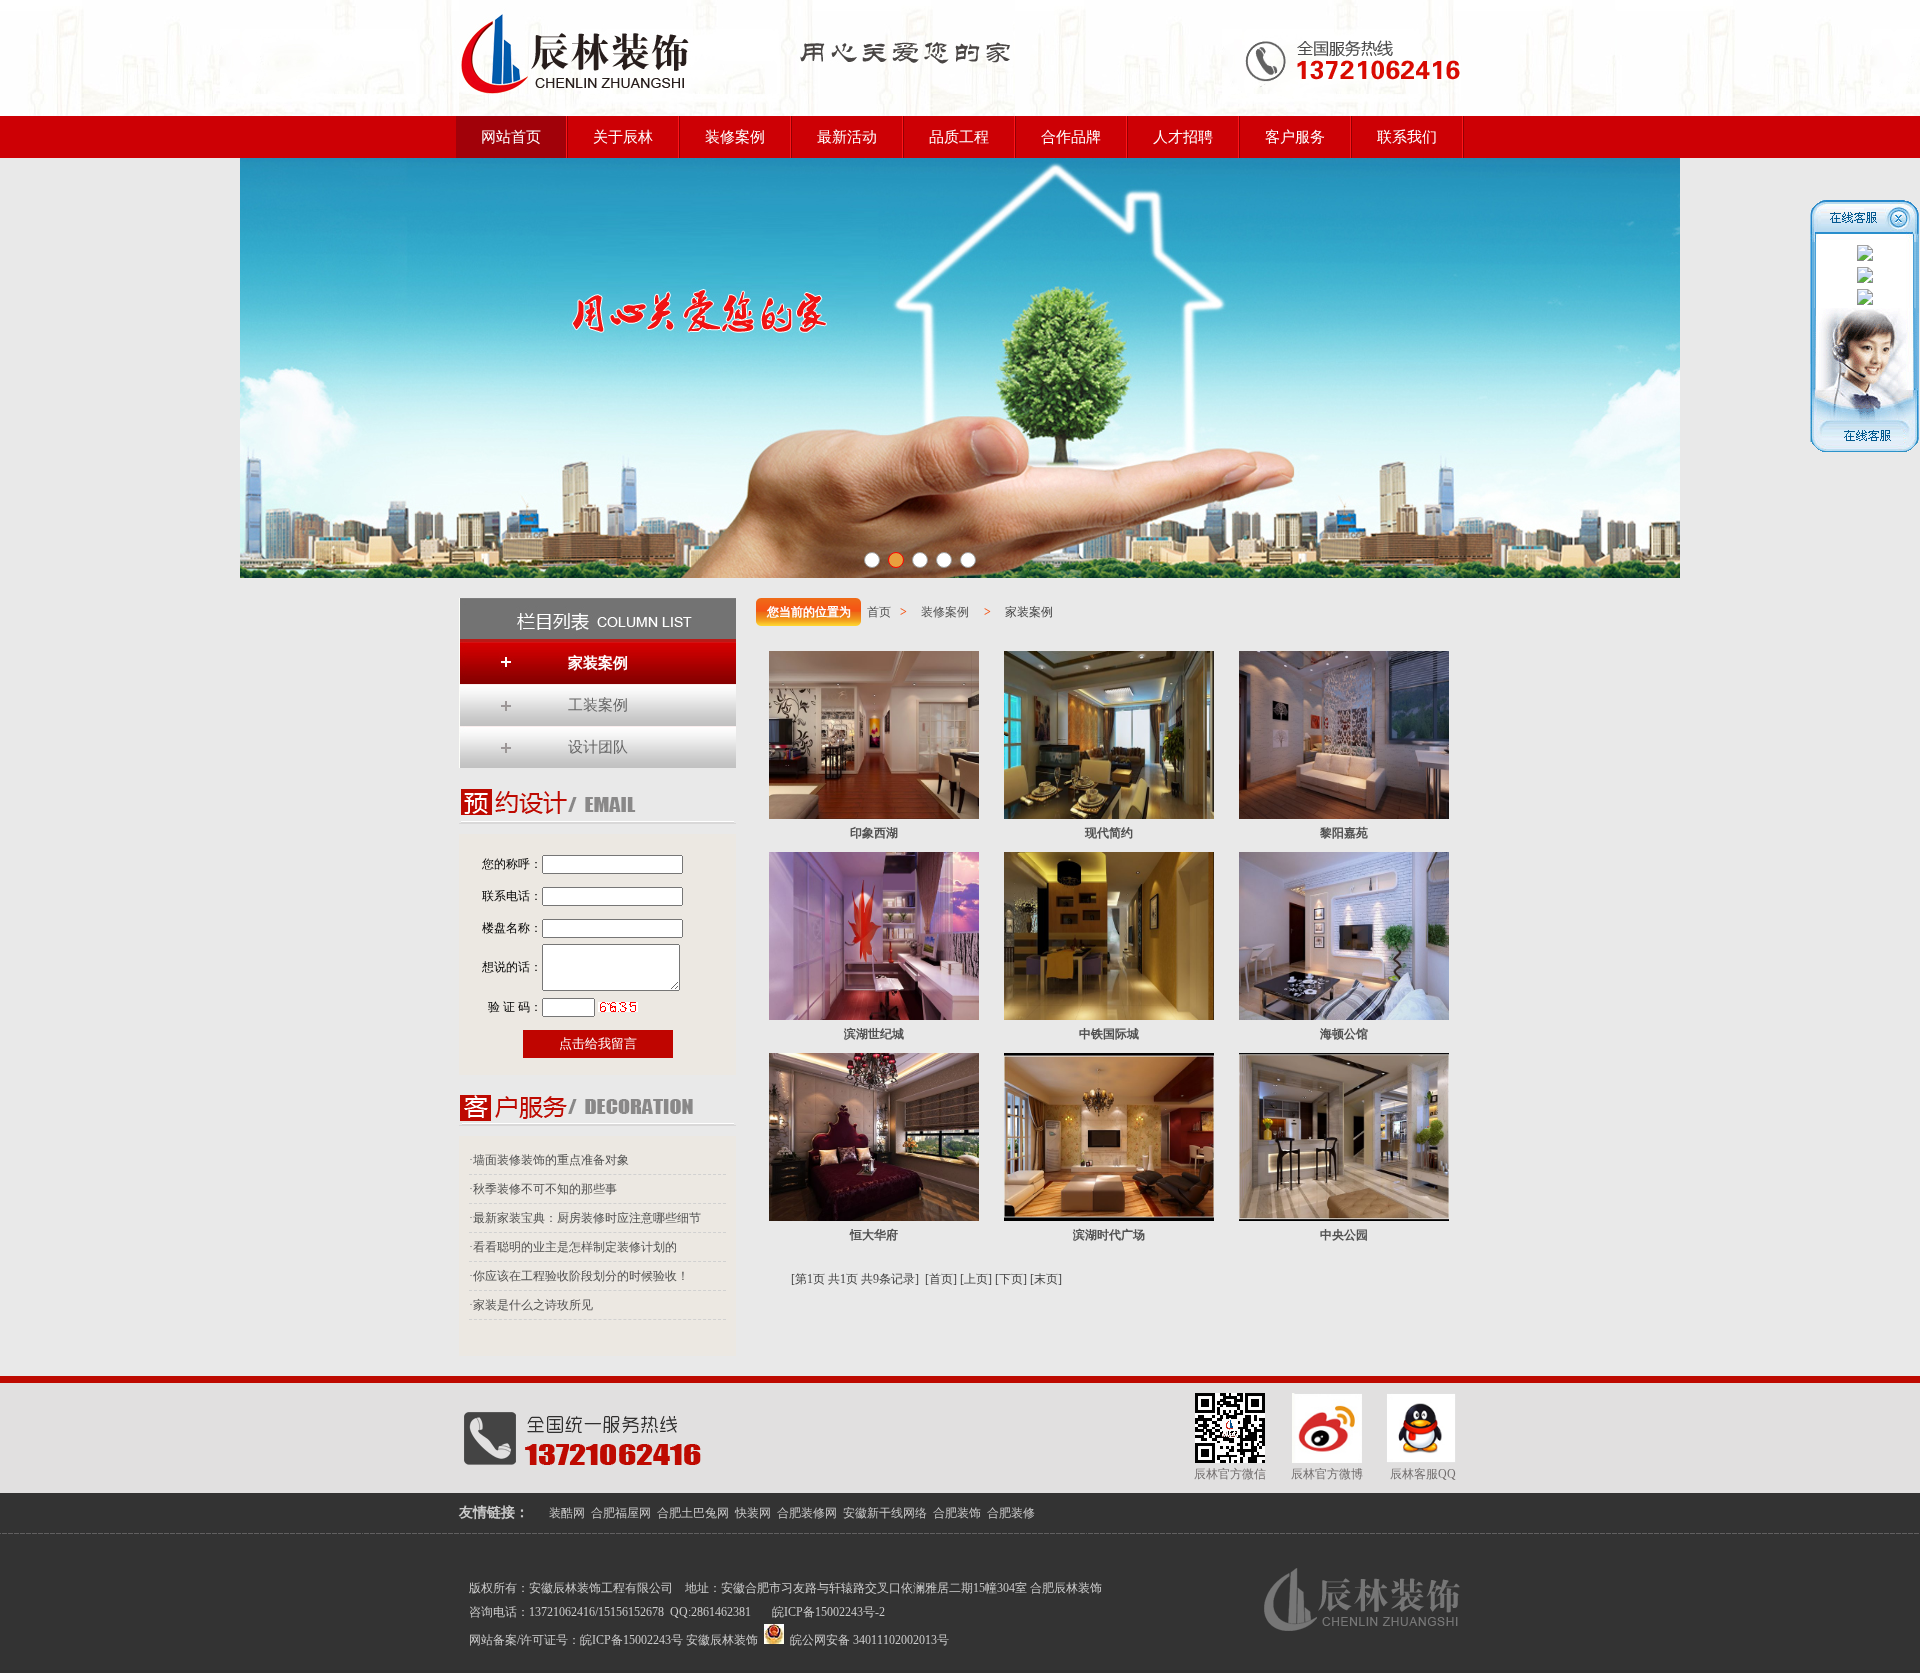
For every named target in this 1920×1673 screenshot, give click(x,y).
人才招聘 (1183, 137)
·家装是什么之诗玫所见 (531, 1305)
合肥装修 (1011, 1513)
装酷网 (567, 1513)
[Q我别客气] (1865, 257)
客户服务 (1295, 137)
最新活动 (847, 137)
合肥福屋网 (621, 1513)
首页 (879, 612)
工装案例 (598, 705)
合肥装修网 (807, 1513)
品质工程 (959, 137)
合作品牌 (1071, 137)
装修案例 (735, 137)
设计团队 (598, 747)
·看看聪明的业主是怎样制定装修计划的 (573, 1247)
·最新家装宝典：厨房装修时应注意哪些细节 (585, 1218)
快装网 (753, 1513)
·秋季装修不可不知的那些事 (543, 1189)
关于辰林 (623, 137)
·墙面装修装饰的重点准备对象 (549, 1160)
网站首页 (511, 137)
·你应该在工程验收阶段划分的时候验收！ (579, 1276)
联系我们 (1407, 137)
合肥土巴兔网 (693, 1513)
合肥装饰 (957, 1513)
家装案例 (598, 663)
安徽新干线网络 (885, 1513)
